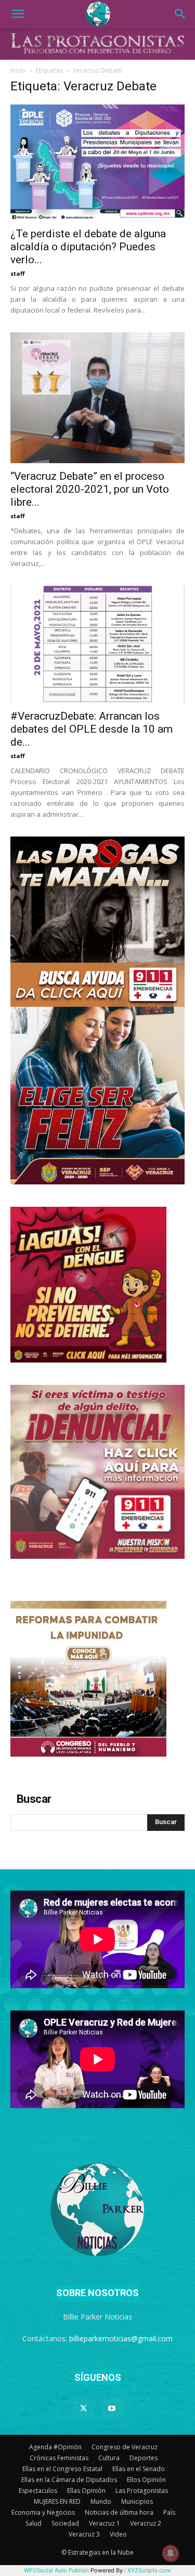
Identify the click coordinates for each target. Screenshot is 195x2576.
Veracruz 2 (146, 2523)
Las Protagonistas (142, 2491)
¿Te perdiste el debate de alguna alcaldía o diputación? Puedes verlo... (88, 247)
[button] (18, 14)
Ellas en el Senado (139, 2469)
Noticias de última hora (119, 2512)
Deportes (144, 2458)
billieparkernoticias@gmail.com (121, 2338)
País (169, 2512)
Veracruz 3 (84, 2534)
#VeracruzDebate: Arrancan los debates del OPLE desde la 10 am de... (92, 729)
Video (118, 2534)
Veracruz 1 (105, 2523)
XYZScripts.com (149, 2570)
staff (18, 273)
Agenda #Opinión (55, 2447)
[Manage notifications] (171, 2553)
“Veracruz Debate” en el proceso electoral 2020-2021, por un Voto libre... (90, 489)
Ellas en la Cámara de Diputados (69, 2480)
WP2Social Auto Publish (56, 2570)
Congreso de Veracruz (125, 2447)
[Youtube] (112, 2409)
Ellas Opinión (86, 2491)
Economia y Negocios (43, 2512)
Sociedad (65, 2523)
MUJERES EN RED (57, 2501)
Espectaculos (38, 2491)
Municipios (137, 2501)
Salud (34, 2523)
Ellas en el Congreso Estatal (62, 2469)
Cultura (109, 2458)
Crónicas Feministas (59, 2458)
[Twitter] (84, 2409)
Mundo (101, 2501)
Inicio (18, 70)
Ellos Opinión (146, 2480)
